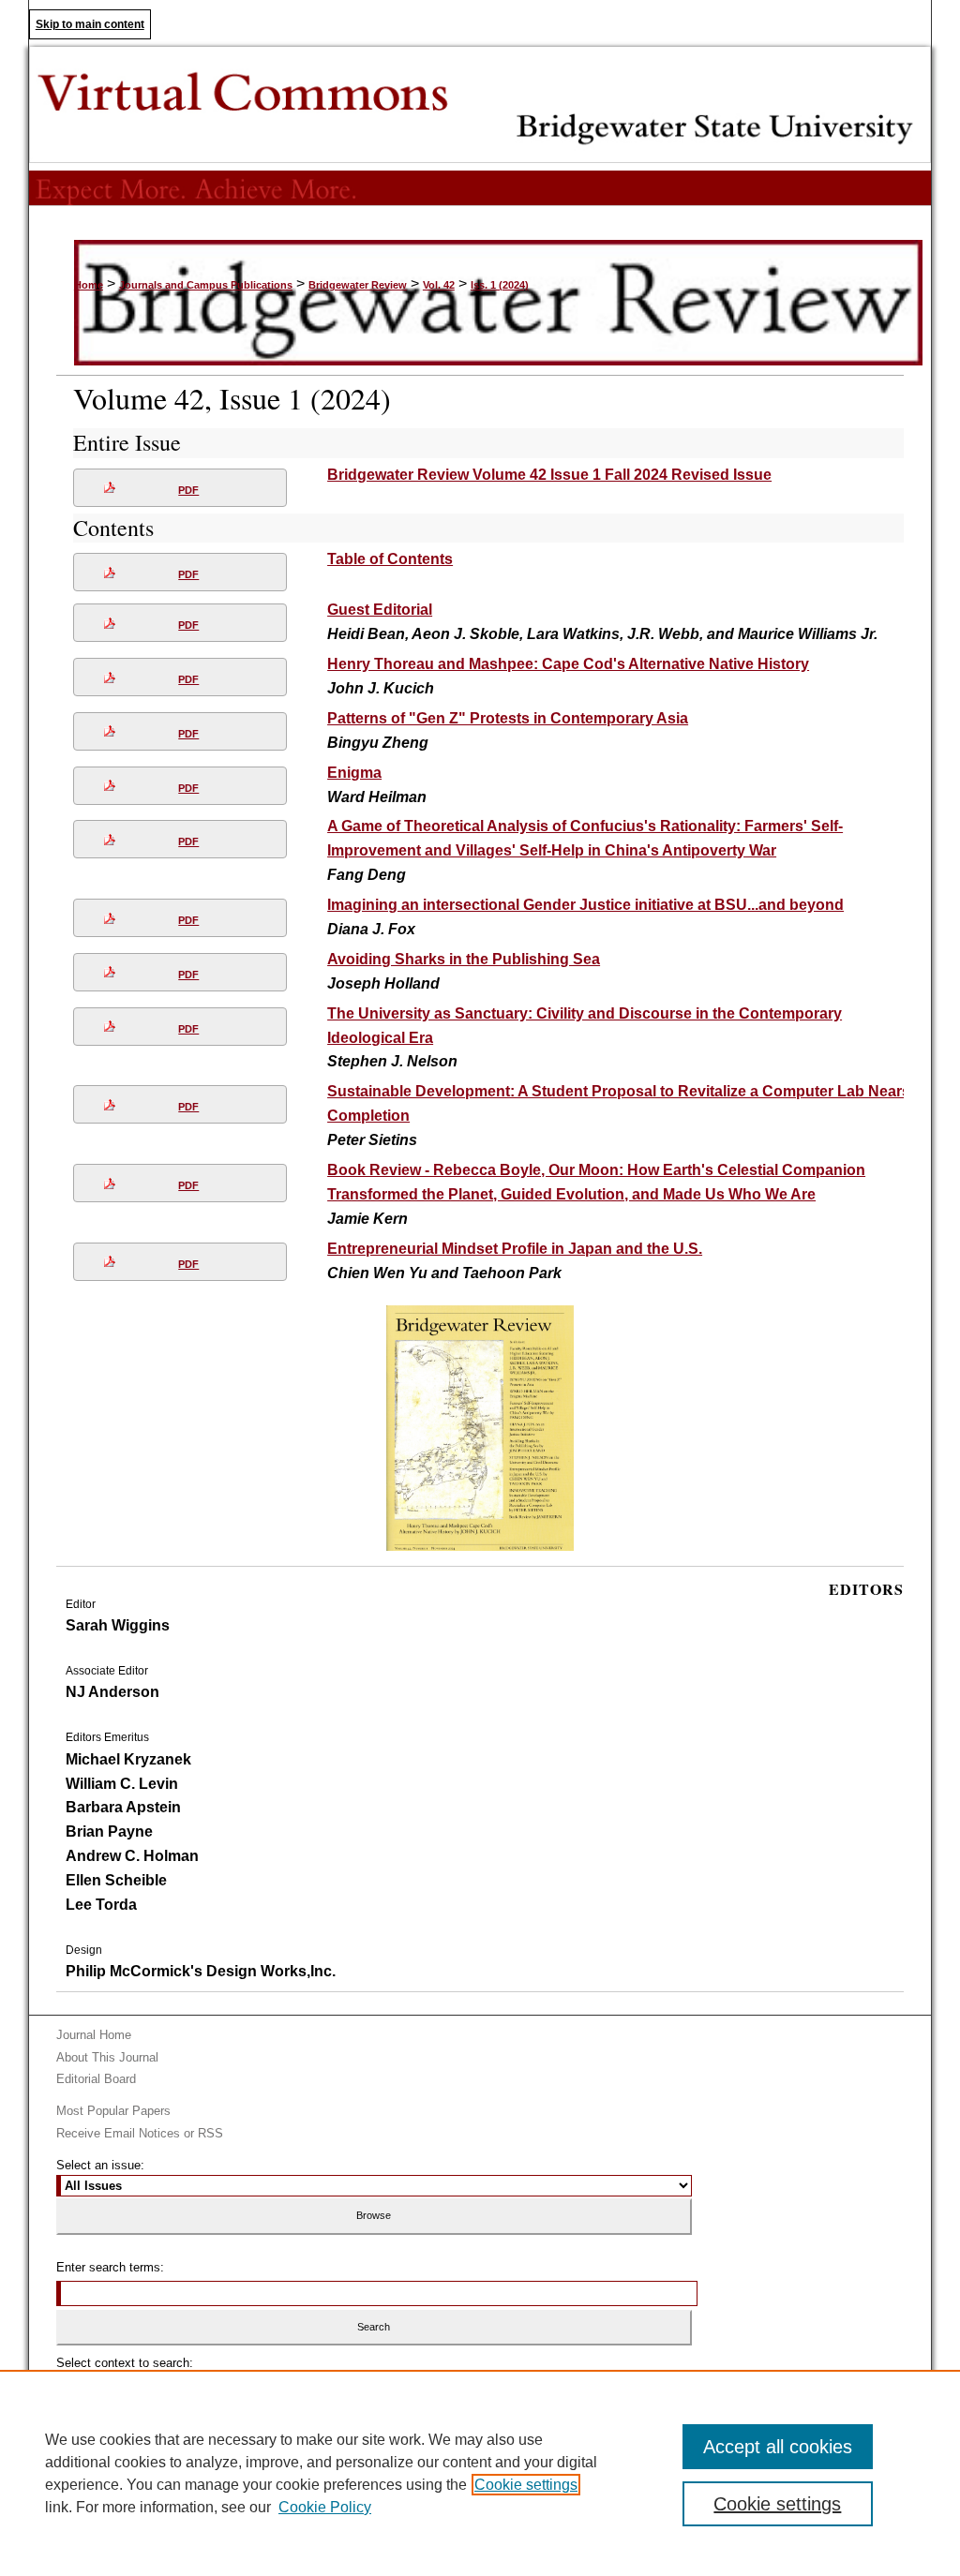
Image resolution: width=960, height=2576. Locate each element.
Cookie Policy (325, 2507)
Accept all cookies (778, 2447)
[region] (480, 2473)
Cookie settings (526, 2485)
